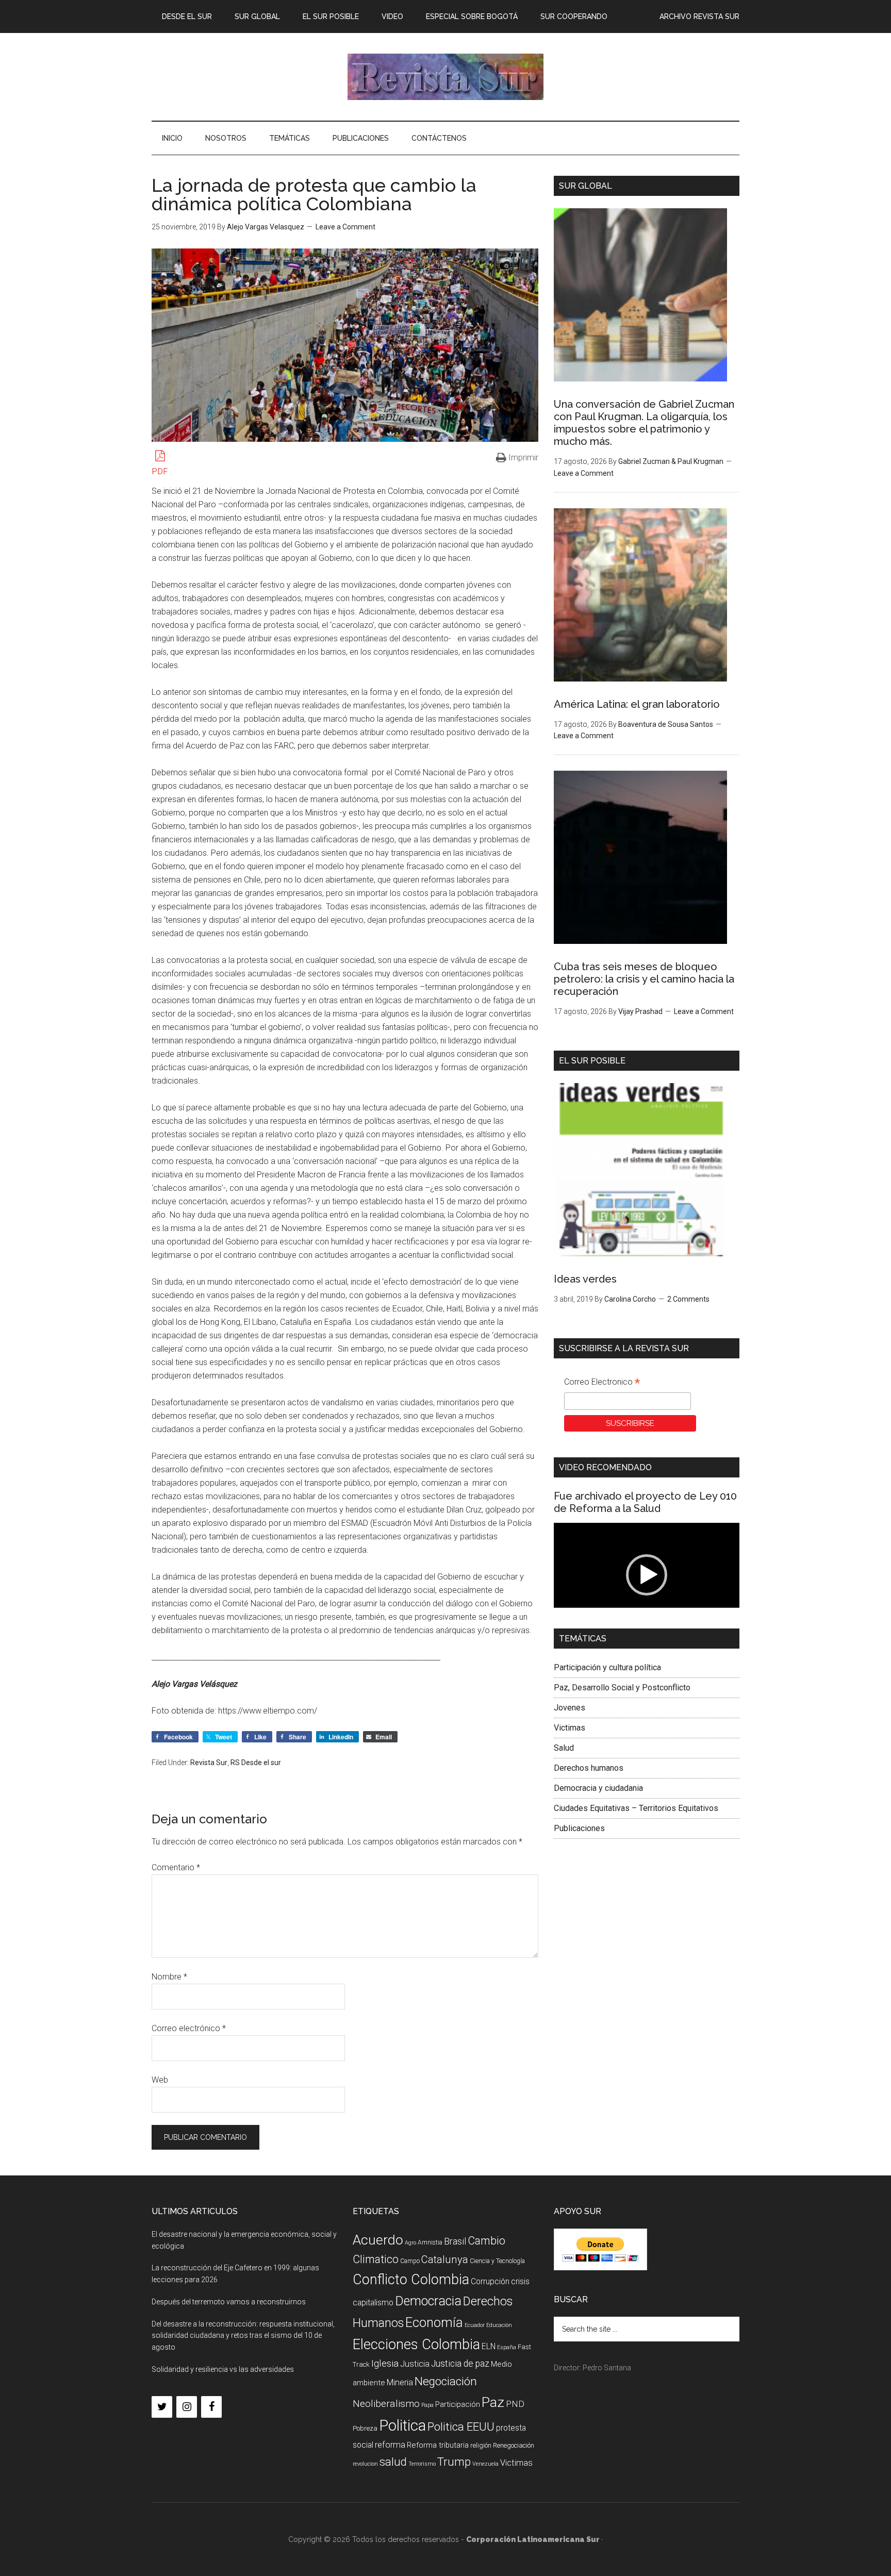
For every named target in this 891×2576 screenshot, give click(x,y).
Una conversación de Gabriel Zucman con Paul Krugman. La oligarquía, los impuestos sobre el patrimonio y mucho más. (644, 423)
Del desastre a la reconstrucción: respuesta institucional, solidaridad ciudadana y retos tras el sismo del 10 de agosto (243, 2336)
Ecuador (475, 2325)
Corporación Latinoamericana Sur (445, 77)
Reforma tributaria (438, 2445)
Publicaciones (579, 1828)
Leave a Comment (345, 227)
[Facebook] (211, 2407)
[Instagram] (187, 2407)
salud (393, 2462)
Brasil (455, 2241)
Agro (410, 2243)
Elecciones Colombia (416, 2345)
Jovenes (570, 1708)
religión (481, 2445)
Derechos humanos (589, 1768)
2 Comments (688, 1299)
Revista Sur (209, 1763)
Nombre (169, 1977)
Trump (454, 2462)
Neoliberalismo (386, 2404)
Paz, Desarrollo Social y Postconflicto (622, 1688)
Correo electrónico (189, 2028)
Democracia (428, 2301)
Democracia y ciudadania (598, 1788)
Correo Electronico (602, 1383)
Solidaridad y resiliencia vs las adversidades (223, 2369)
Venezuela (485, 2464)
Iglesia (385, 2363)
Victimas (570, 1728)
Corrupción (490, 2281)
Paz (493, 2402)
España (507, 2347)
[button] (647, 1575)
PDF (160, 471)
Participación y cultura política (607, 1667)
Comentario (176, 1867)
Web (160, 2080)
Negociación (446, 2381)
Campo (410, 2261)
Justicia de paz (460, 2364)
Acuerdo (378, 2240)
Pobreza (365, 2428)
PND (515, 2404)
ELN (489, 2346)
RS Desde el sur (256, 1763)
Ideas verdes (585, 1279)
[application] (647, 1575)
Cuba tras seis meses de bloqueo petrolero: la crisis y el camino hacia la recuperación (644, 979)
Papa (427, 2405)
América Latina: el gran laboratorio (637, 704)
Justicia (415, 2364)
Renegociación (514, 2445)
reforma (390, 2445)
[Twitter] (162, 2407)
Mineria (400, 2382)
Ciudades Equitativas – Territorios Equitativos (636, 1808)
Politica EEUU (461, 2427)
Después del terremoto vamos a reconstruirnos (229, 2302)
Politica (402, 2425)
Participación (458, 2404)
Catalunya (445, 2259)
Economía (434, 2322)
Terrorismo (422, 2464)
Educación (499, 2325)
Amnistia (430, 2242)
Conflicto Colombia (411, 2280)
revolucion (365, 2464)
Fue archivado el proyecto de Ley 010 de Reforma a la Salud (645, 1502)
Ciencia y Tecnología (497, 2261)
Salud (564, 1748)
